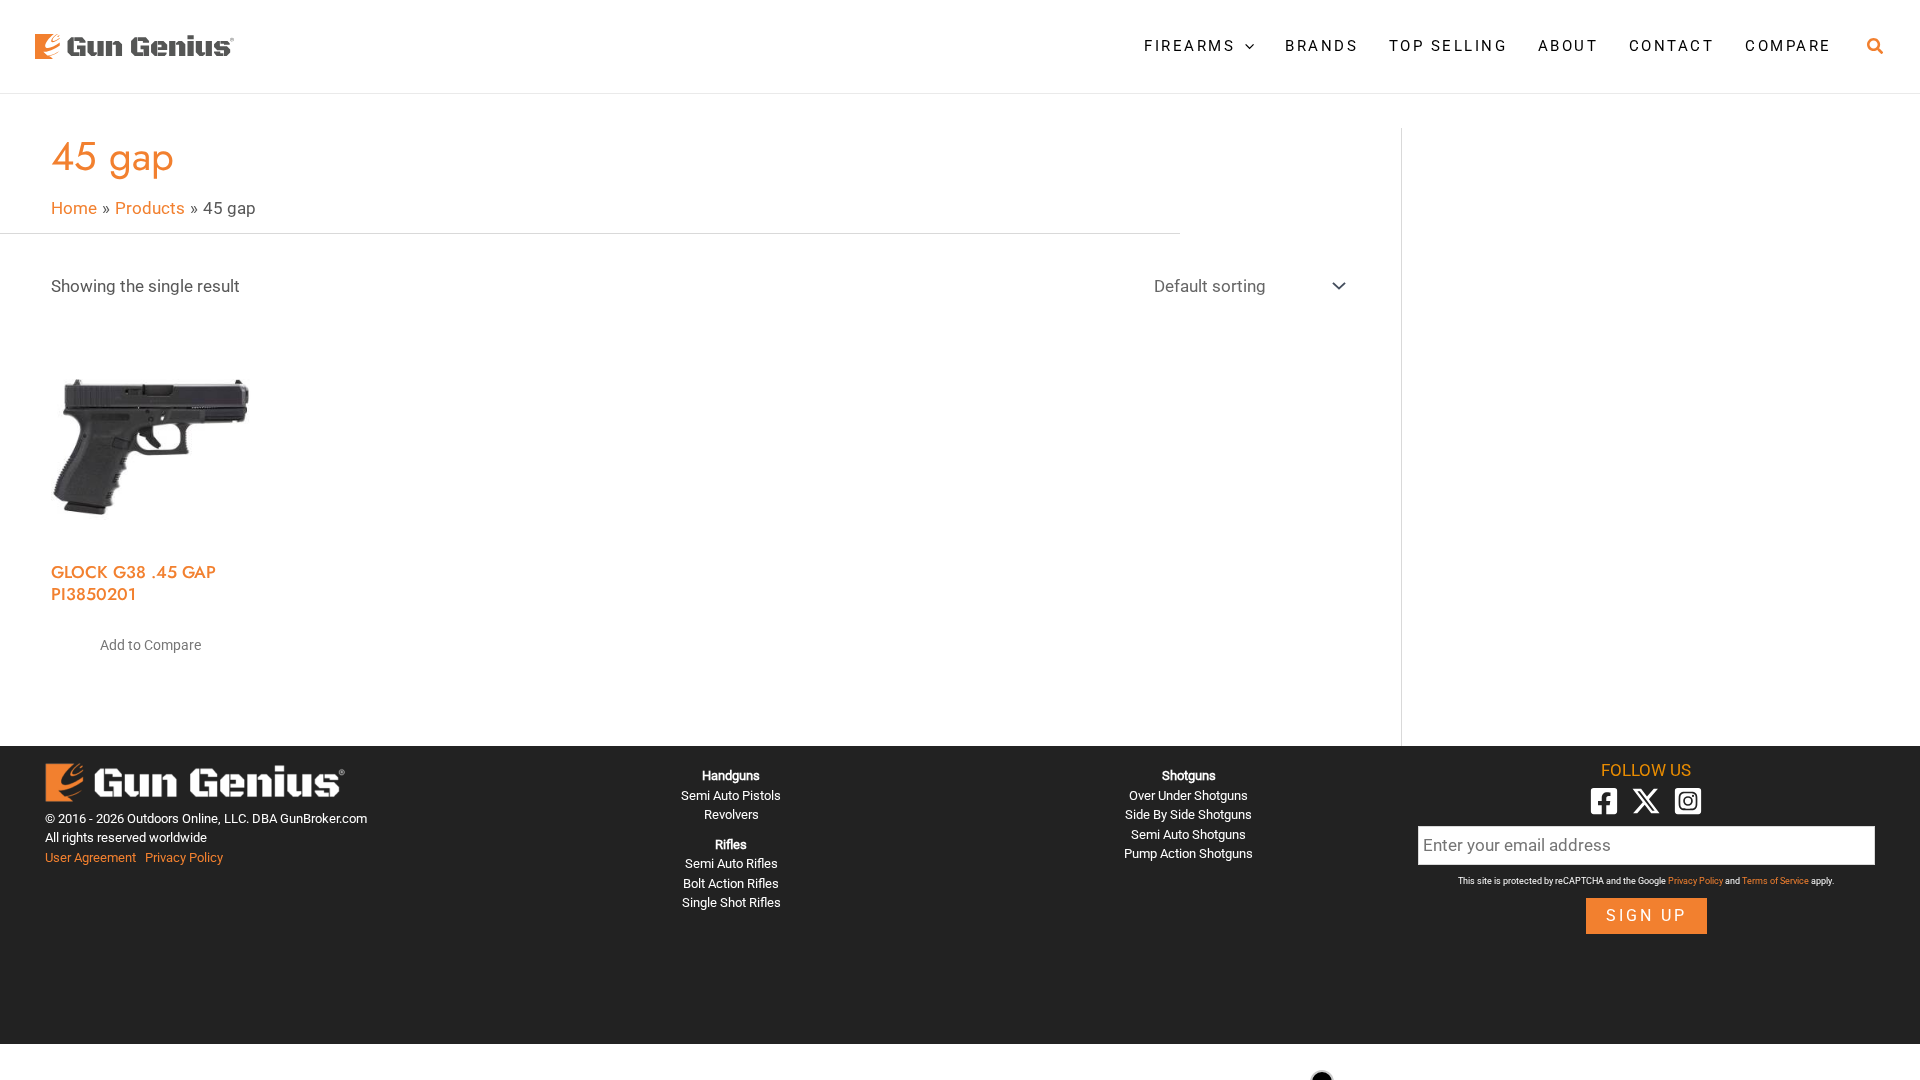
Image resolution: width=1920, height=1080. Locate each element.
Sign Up (1646, 915)
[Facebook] (1604, 801)
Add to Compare (150, 645)
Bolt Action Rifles (731, 883)
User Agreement (90, 857)
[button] (1244, 46)
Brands (1321, 46)
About (1568, 46)
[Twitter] (1646, 801)
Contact (1672, 46)
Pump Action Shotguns (1188, 853)
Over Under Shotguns (1188, 795)
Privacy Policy (184, 857)
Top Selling (1448, 46)
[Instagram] (1688, 801)
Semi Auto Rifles (731, 863)
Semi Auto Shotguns (1188, 834)
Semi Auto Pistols (731, 795)
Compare (1788, 46)
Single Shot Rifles (731, 902)
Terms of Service (1775, 881)
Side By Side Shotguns (1188, 814)
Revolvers (731, 814)
